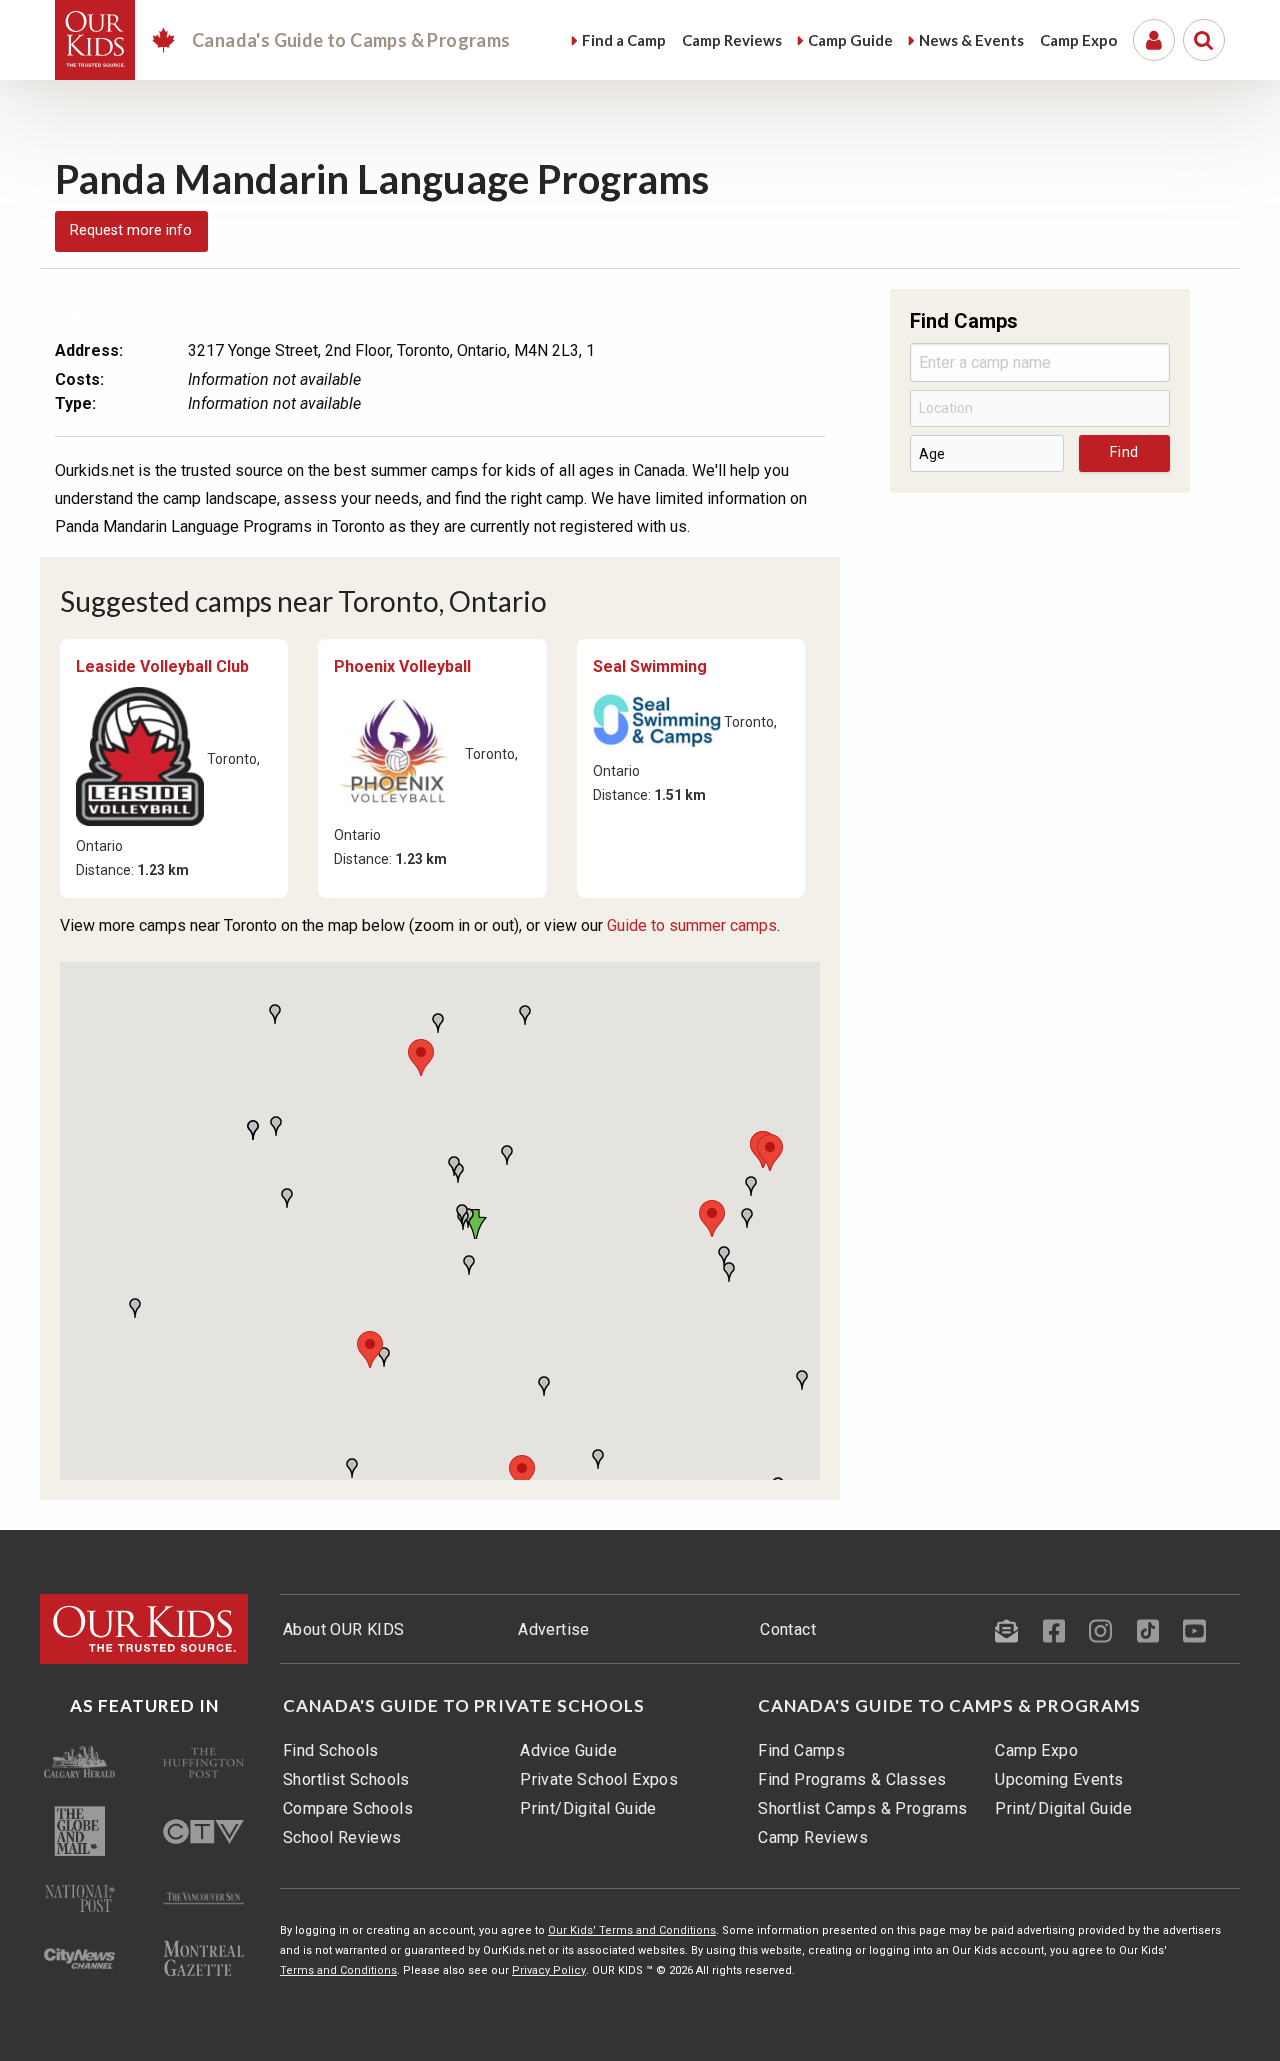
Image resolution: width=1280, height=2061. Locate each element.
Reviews (732, 40)
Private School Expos (599, 1779)
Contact (788, 1629)
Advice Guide (568, 1750)
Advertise (554, 1629)
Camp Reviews (813, 1837)
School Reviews (342, 1837)
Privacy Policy (549, 1970)
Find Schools (331, 1750)
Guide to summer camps (692, 925)
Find (624, 40)
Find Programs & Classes (852, 1779)
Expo (1078, 40)
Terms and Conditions (338, 1970)
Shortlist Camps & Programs (862, 1808)
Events (971, 40)
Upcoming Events (1059, 1779)
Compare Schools (348, 1808)
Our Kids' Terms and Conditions (632, 1930)
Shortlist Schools (346, 1779)
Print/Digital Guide (588, 1808)
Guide (850, 40)
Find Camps (801, 1750)
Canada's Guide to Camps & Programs (949, 1706)
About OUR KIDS (344, 1629)
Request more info (131, 230)
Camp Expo (1036, 1750)
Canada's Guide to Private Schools (464, 1706)
